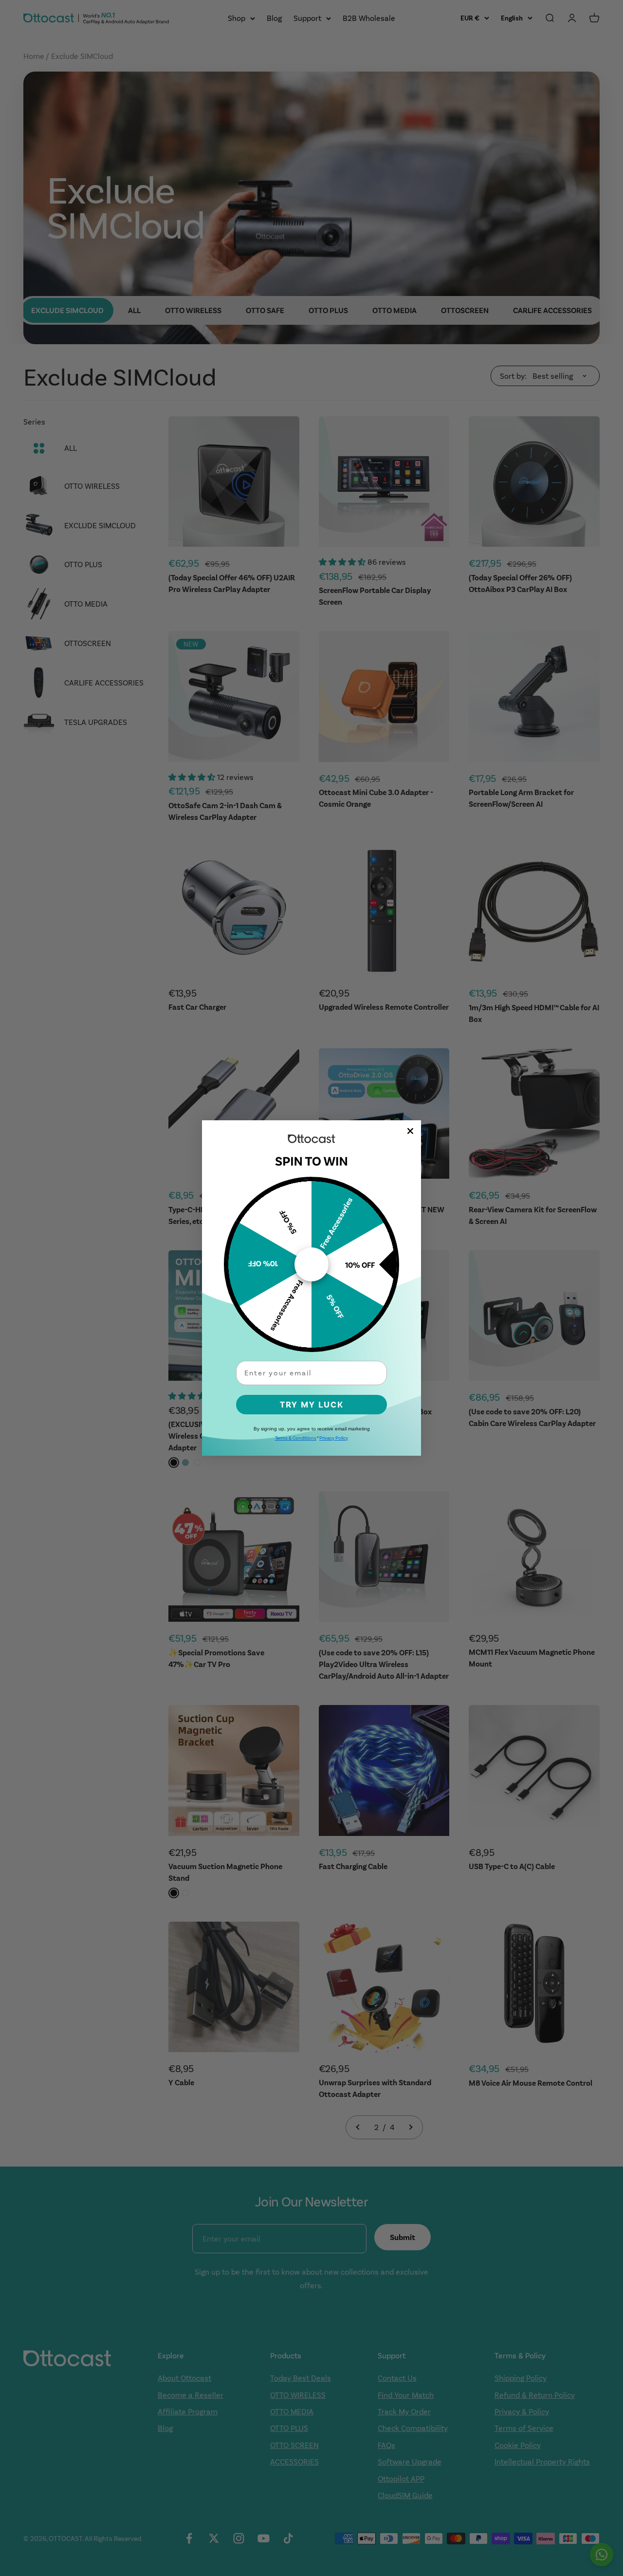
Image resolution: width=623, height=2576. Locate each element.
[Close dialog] (410, 1131)
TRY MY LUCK (312, 1405)
